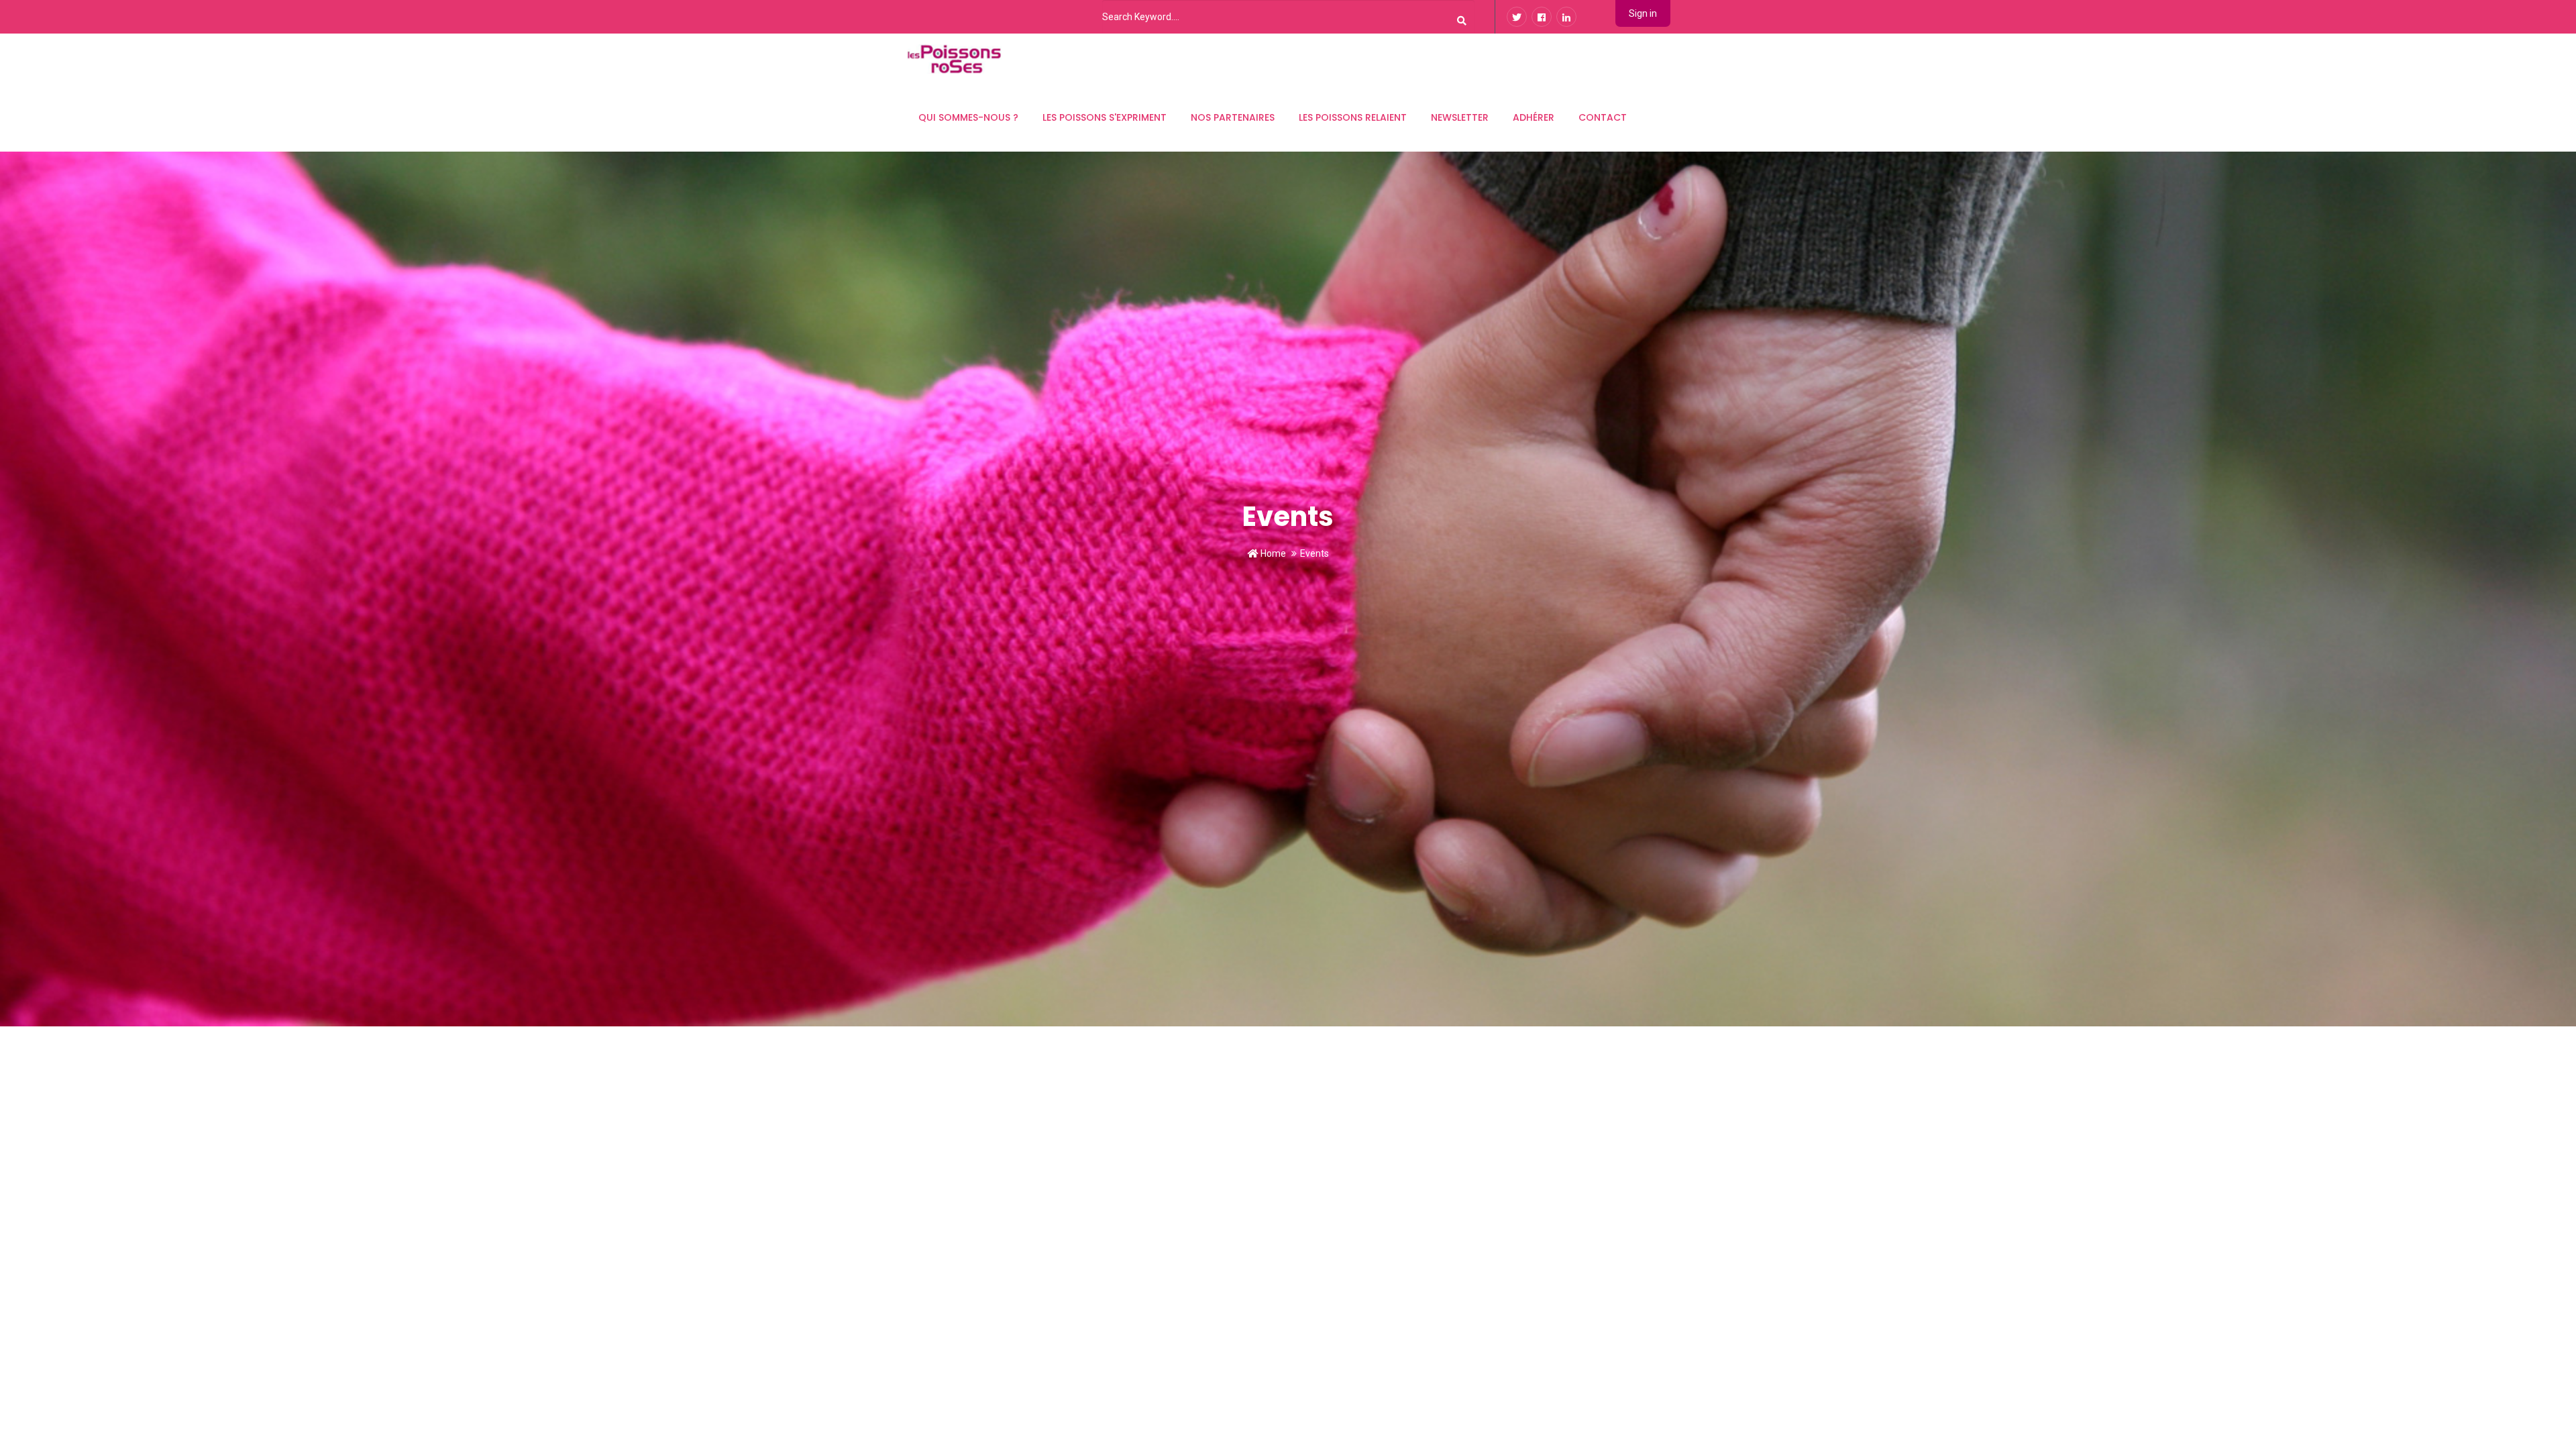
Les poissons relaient (1353, 117)
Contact (1603, 117)
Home (1272, 553)
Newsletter (1460, 117)
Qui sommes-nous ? (968, 117)
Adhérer (1534, 117)
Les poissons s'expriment (1105, 117)
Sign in (1643, 13)
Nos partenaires (1233, 117)
